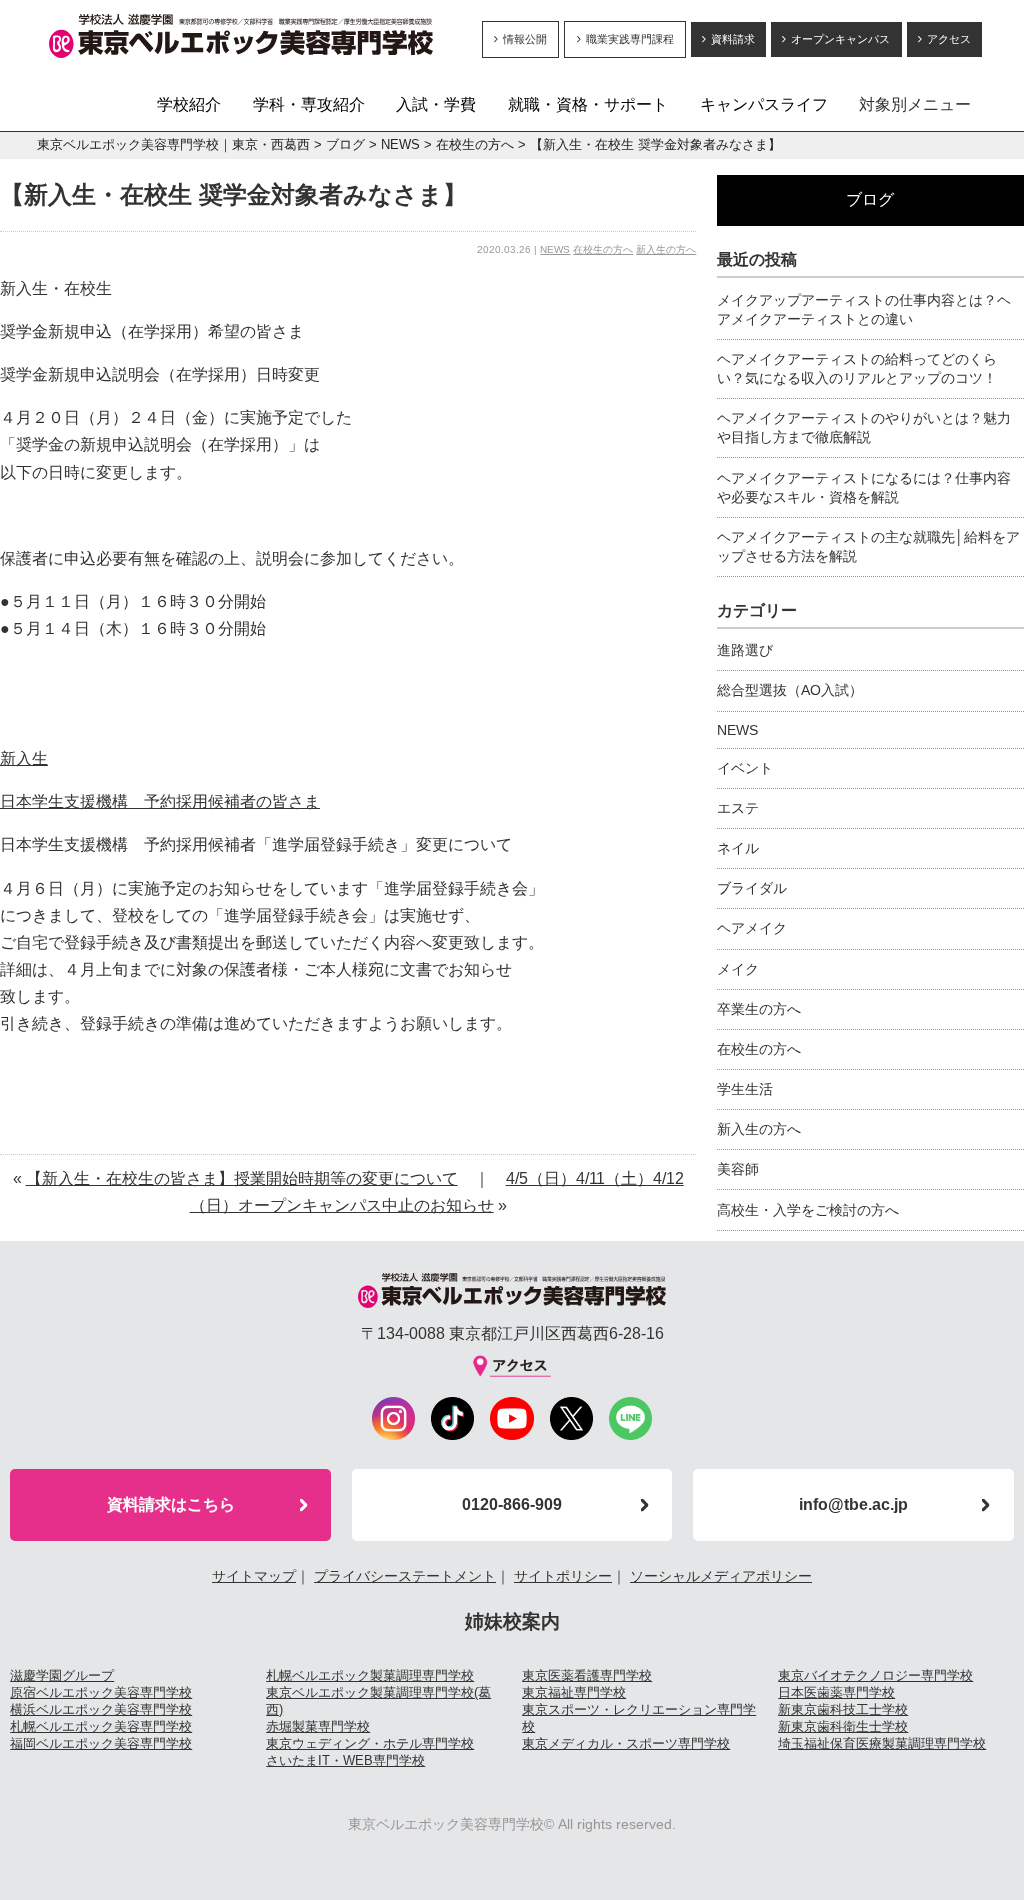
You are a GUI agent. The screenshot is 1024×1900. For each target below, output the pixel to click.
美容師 (738, 1169)
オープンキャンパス (840, 39)
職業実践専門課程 (630, 39)
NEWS (400, 144)
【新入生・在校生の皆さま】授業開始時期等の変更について (242, 1178)
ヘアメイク (752, 928)
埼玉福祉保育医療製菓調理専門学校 (882, 1743)
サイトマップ (254, 1576)
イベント (745, 768)
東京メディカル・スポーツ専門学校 (626, 1743)
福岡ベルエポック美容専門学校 (101, 1743)
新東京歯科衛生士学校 (843, 1726)
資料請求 (733, 39)
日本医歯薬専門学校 (836, 1692)
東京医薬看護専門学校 (587, 1675)
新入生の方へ (666, 249)
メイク (738, 969)
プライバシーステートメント (405, 1576)
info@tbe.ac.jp (853, 1504)
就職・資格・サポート (588, 104)
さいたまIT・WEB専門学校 (345, 1760)
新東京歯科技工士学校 (843, 1709)
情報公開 (525, 39)
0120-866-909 (512, 1504)
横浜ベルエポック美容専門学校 (101, 1709)
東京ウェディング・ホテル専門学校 (370, 1743)
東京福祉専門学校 (574, 1692)
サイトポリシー (563, 1576)
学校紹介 (189, 104)
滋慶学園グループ (62, 1675)
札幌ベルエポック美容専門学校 (101, 1726)
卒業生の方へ (759, 1009)
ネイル (738, 848)
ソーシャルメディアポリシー (721, 1576)
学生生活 (745, 1089)
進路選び (745, 650)
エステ (738, 808)
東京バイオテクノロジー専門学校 (875, 1675)
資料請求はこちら (171, 1504)
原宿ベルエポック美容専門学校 (101, 1692)
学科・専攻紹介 (309, 104)
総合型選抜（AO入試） (790, 690)
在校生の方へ (475, 144)
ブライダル (752, 888)
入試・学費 (436, 104)
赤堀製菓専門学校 (318, 1726)
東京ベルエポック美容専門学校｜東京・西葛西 (173, 144)
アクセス (949, 39)
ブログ (345, 144)
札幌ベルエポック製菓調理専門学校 (370, 1675)
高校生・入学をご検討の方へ (808, 1210)
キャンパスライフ (764, 104)
